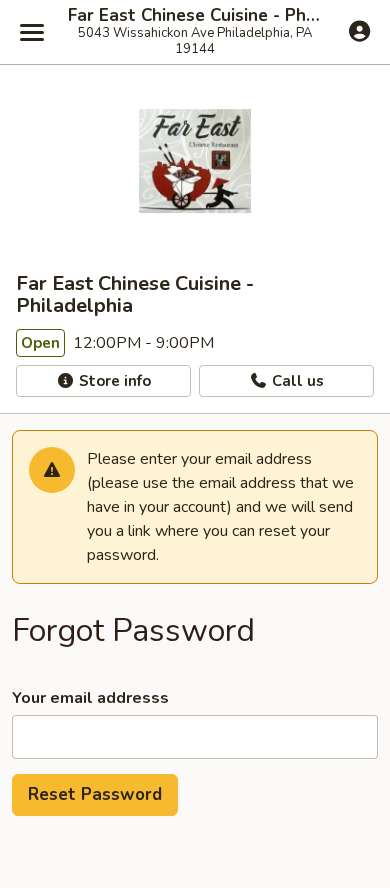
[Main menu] (32, 32)
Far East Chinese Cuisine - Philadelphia (195, 16)
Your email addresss (90, 698)
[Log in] (359, 31)
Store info (113, 381)
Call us (296, 381)
